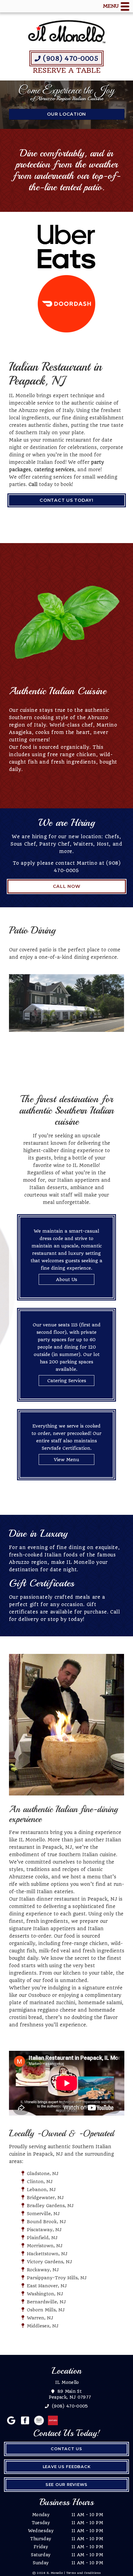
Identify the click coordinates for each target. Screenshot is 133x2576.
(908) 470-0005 (70, 59)
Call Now (67, 886)
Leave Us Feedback (67, 2467)
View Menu (66, 1460)
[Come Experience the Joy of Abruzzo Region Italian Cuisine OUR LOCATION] (66, 125)
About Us (66, 1280)
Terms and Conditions (84, 2573)
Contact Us (66, 2449)
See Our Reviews (66, 2485)
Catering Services (67, 1381)
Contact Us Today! (66, 500)
